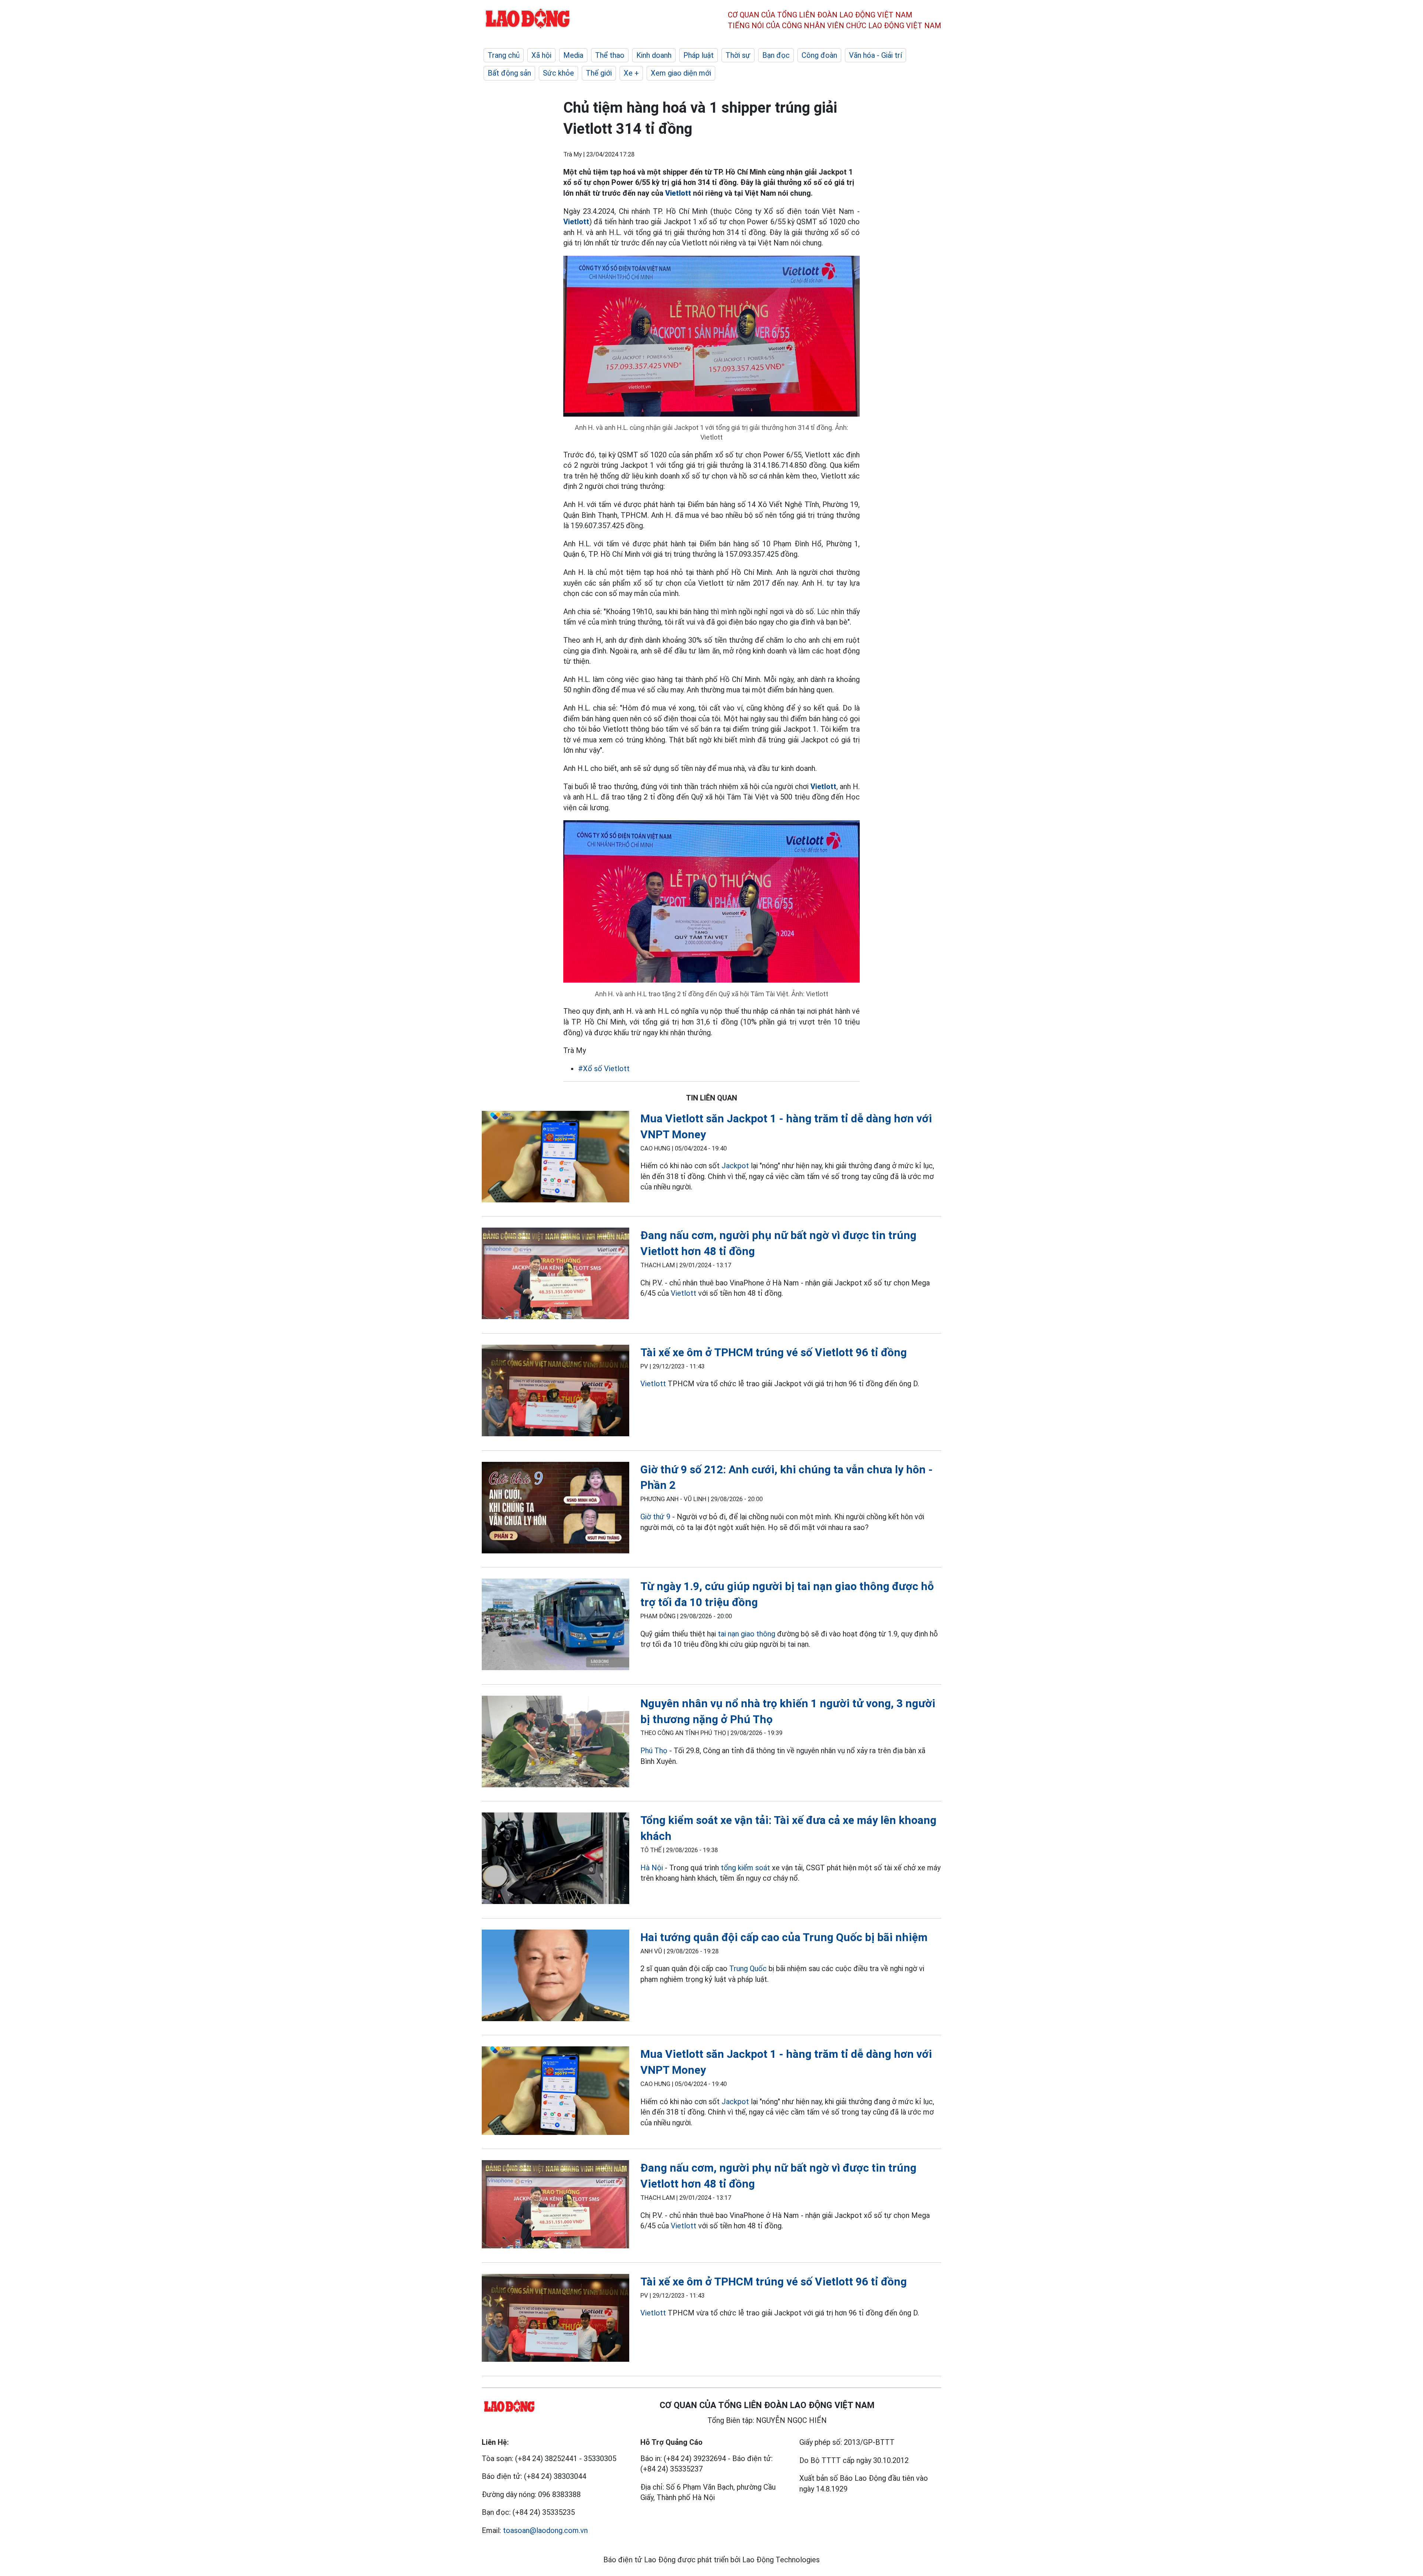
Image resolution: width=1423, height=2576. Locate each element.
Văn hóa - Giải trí (875, 55)
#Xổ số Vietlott (604, 1069)
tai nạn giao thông (747, 1634)
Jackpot (735, 1166)
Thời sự (738, 55)
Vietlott (678, 193)
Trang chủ (504, 55)
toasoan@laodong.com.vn (545, 2530)
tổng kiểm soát (745, 1868)
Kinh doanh (654, 55)
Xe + (631, 73)
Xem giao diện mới (681, 73)
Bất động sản (509, 73)
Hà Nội (652, 1868)
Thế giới (599, 73)
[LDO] (555, 1158)
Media (573, 55)
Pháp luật (699, 55)
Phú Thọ (654, 1751)
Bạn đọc (776, 55)
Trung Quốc (749, 1969)
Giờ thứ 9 (655, 1517)
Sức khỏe (558, 73)
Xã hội (541, 55)
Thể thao (610, 55)
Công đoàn (819, 55)
